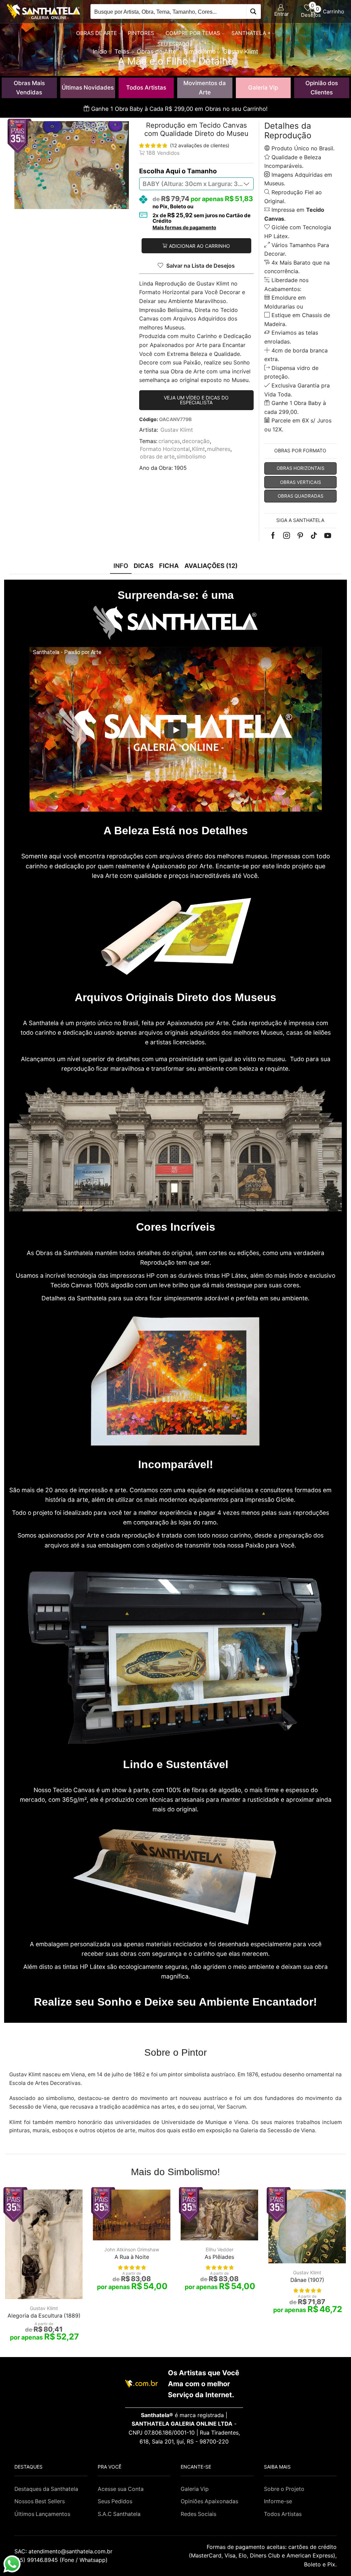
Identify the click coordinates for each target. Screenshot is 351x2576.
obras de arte (157, 457)
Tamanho (202, 171)
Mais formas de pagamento (184, 228)
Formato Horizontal (165, 449)
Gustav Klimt (177, 430)
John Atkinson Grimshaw (132, 2249)
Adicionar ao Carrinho (199, 246)
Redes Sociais (198, 2514)
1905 (180, 468)
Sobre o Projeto (284, 2489)
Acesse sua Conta (121, 2489)
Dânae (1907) (307, 2280)
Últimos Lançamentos (42, 2514)
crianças (169, 441)
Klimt (198, 449)
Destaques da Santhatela (46, 2489)
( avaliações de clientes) (200, 145)
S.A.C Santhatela (119, 2514)
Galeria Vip (263, 88)
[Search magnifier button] (253, 11)
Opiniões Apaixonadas (209, 2501)
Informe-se (278, 2501)
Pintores (141, 33)
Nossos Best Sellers (40, 2501)
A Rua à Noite (132, 2257)
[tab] (121, 566)
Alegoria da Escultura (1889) (44, 2316)
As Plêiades (219, 2257)
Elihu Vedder (220, 2249)
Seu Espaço (173, 44)
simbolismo (191, 457)
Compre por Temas (193, 33)
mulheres (219, 449)
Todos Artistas (146, 88)
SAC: (64, 2551)
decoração (196, 441)
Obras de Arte (96, 33)
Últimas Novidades (88, 88)
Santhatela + (251, 33)
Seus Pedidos (115, 2501)
